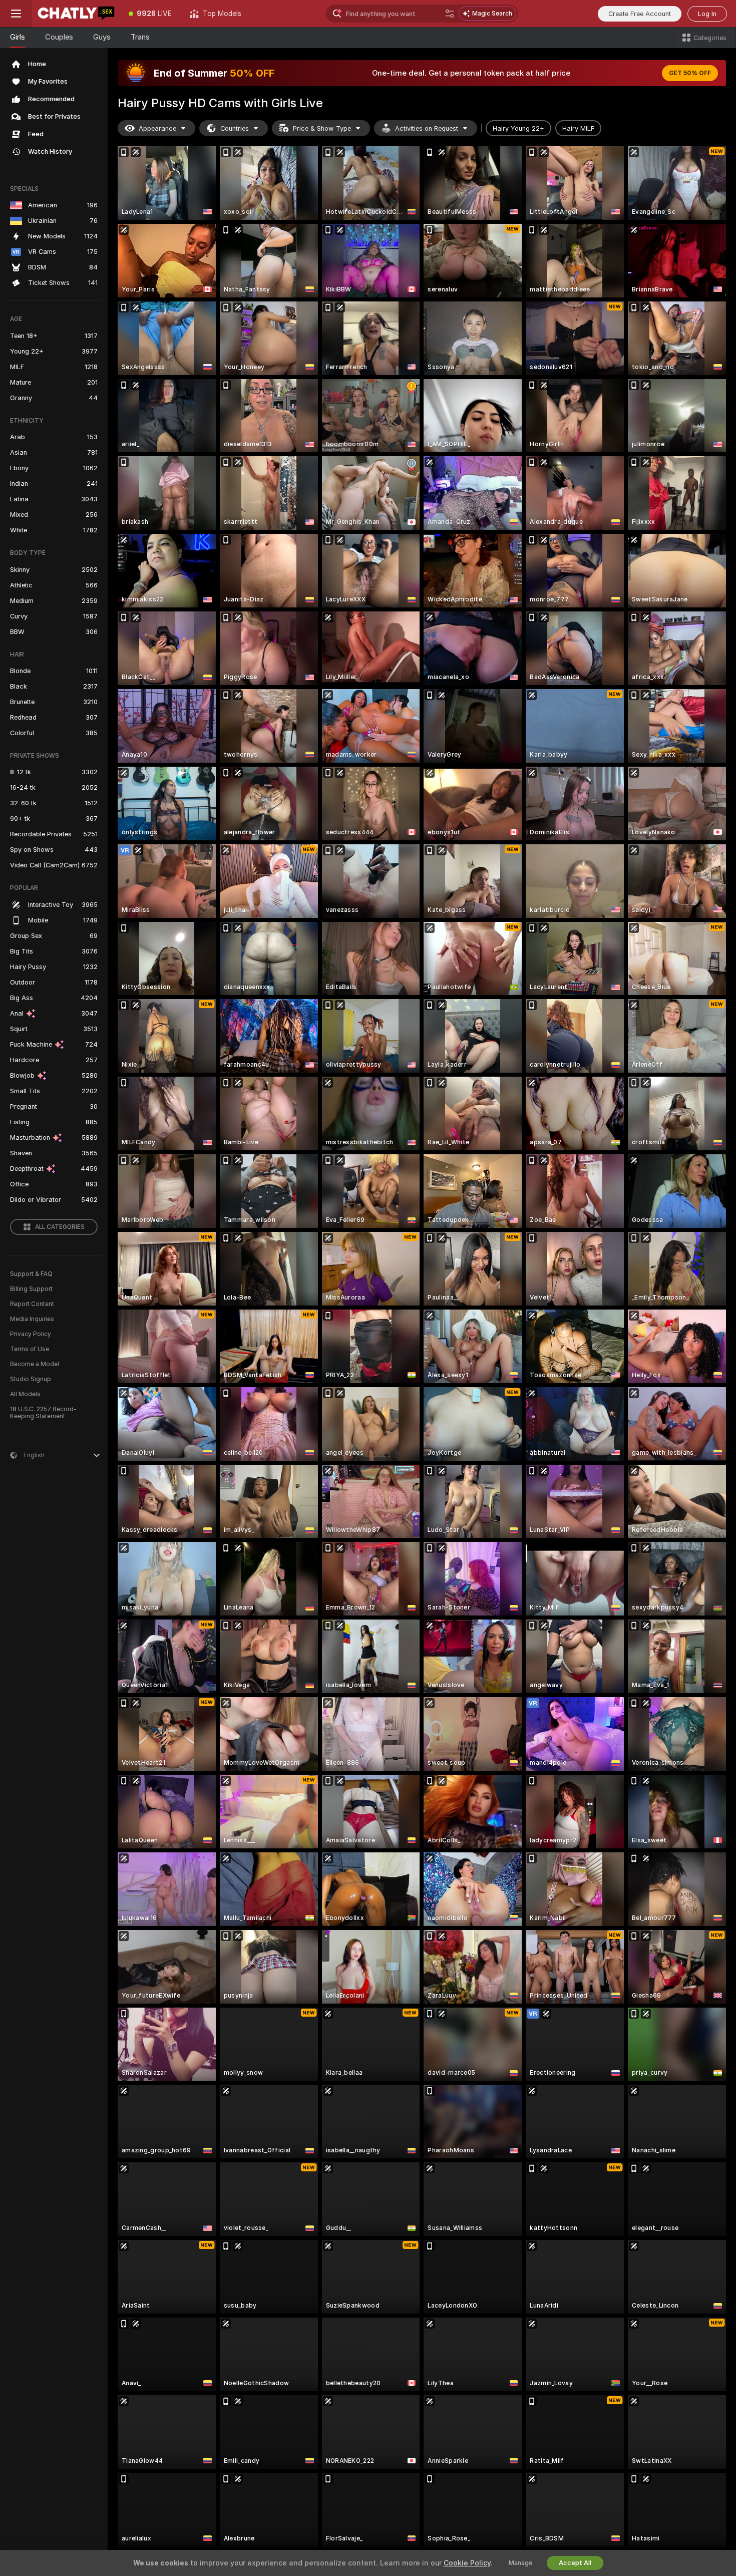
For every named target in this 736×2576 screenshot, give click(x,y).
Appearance (157, 128)
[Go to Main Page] (76, 14)
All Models (25, 1394)
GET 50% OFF (690, 73)
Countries (235, 128)
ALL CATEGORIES (60, 1227)
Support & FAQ (31, 1274)
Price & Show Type (322, 128)
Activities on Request (427, 128)
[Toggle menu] (16, 14)
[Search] (450, 14)
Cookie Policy (467, 2563)
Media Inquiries (32, 1319)
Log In (707, 14)
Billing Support (31, 1289)
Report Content (32, 1304)
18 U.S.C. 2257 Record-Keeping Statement (43, 1413)
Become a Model (35, 1364)
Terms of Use (30, 1349)
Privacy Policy (31, 1334)
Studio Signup (31, 1379)
